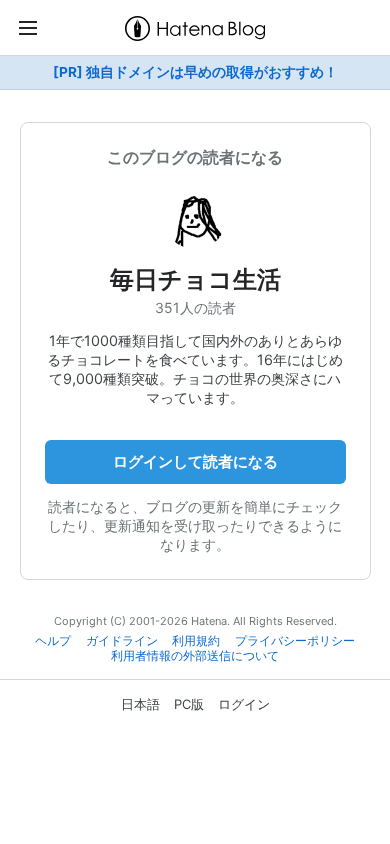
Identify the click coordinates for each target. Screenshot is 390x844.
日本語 (140, 704)
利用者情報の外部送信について (195, 656)
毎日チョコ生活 (195, 279)
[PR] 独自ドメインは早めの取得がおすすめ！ (195, 72)
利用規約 (196, 641)
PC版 (189, 704)
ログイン (244, 704)
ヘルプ (53, 641)
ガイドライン (122, 641)
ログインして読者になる (195, 461)
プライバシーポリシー (295, 641)
